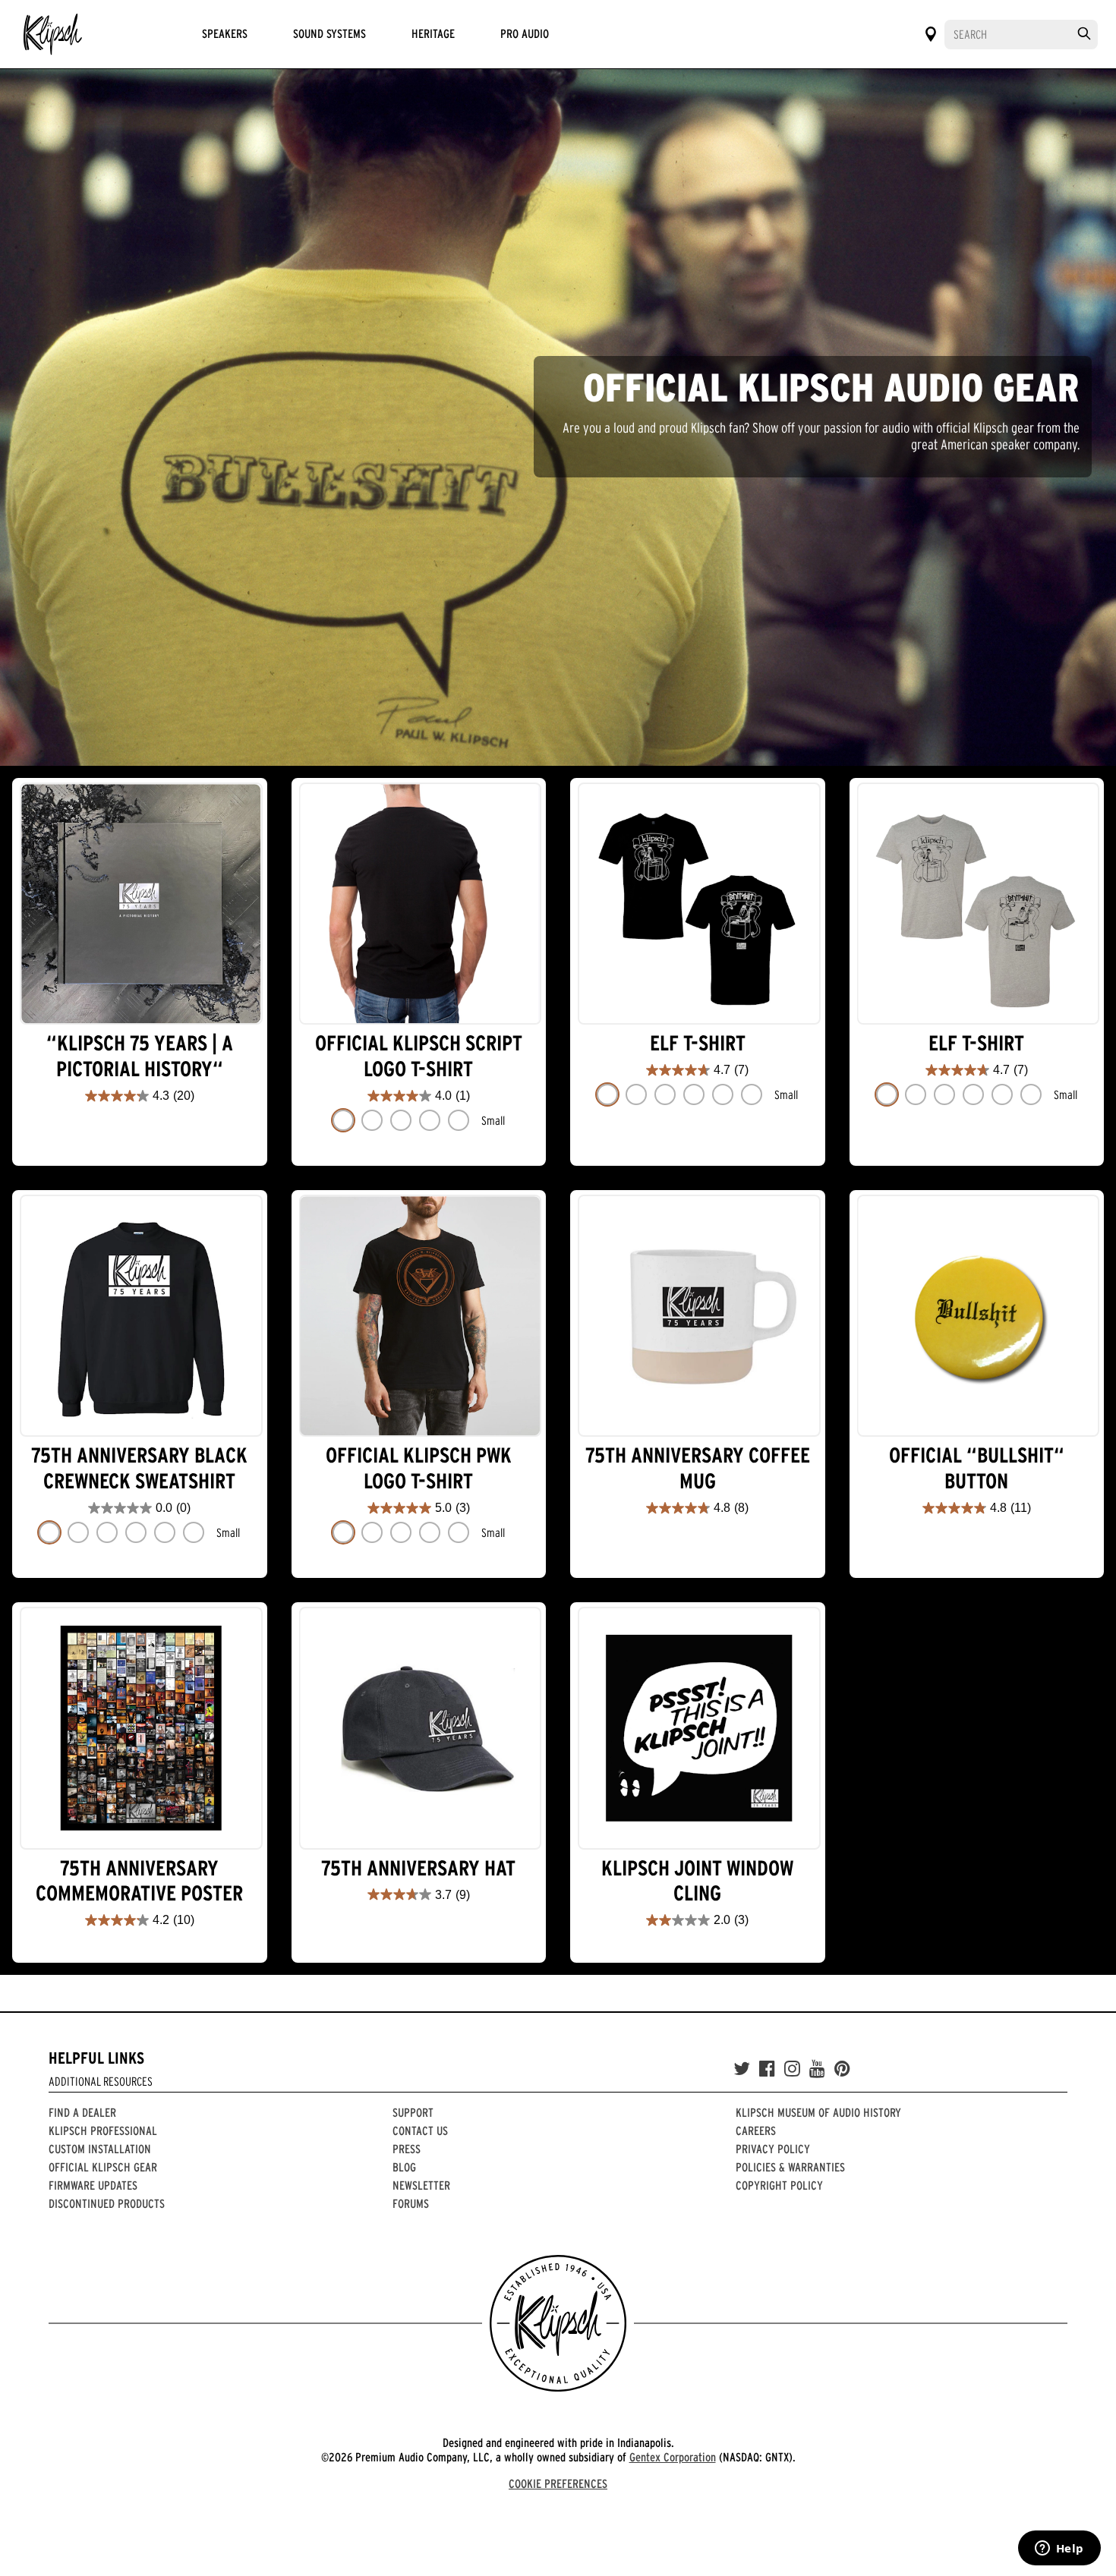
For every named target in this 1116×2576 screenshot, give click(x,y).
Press (407, 2149)
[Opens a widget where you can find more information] (1059, 2549)
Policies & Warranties (790, 2167)
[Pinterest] (842, 2069)
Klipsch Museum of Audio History (818, 2112)
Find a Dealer (82, 2112)
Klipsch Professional (103, 2130)
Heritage (433, 33)
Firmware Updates (93, 2185)
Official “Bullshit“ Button (977, 1468)
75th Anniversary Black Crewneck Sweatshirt (139, 1468)
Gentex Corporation (673, 2457)
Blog (404, 2167)
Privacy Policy (773, 2149)
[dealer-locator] (931, 34)
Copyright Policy (779, 2185)
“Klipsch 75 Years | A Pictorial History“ (140, 1056)
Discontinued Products (107, 2203)
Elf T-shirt (698, 1043)
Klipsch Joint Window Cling (697, 1881)
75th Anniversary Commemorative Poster (139, 1881)
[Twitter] (742, 2069)
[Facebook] (767, 2069)
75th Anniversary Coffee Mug (698, 1468)
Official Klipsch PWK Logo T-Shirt (419, 1468)
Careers (756, 2130)
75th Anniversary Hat (418, 1868)
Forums (411, 2203)
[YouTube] (817, 2069)
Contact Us (420, 2130)
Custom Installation (100, 2149)
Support (413, 2112)
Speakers (225, 33)
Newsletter (421, 2185)
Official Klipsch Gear (103, 2167)
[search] (1084, 34)
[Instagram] (792, 2069)
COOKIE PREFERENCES (558, 2483)
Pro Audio (525, 33)
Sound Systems (329, 33)
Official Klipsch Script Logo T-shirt (419, 1056)
